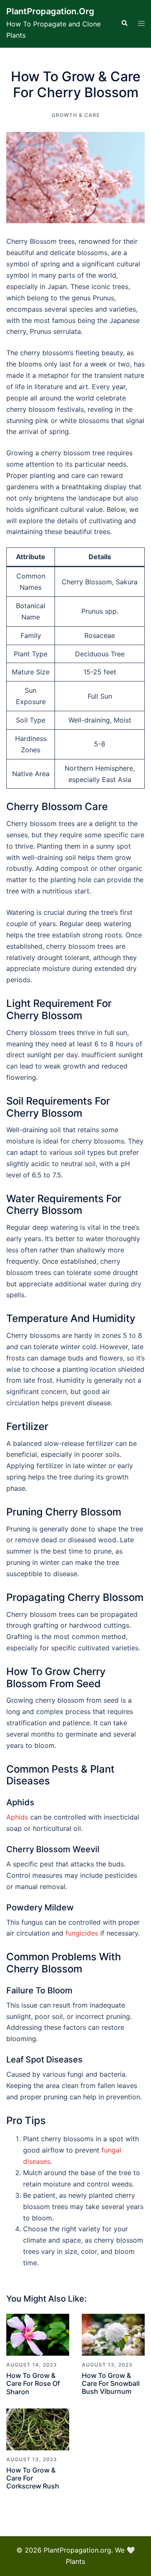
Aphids (17, 1817)
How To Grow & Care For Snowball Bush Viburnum (111, 2383)
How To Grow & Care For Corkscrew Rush (33, 2478)
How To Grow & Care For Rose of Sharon (33, 2383)
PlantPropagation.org (50, 11)
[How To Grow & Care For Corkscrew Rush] (38, 2429)
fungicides (82, 1933)
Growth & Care (76, 115)
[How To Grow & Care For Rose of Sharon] (38, 2335)
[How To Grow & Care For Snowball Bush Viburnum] (113, 2335)
